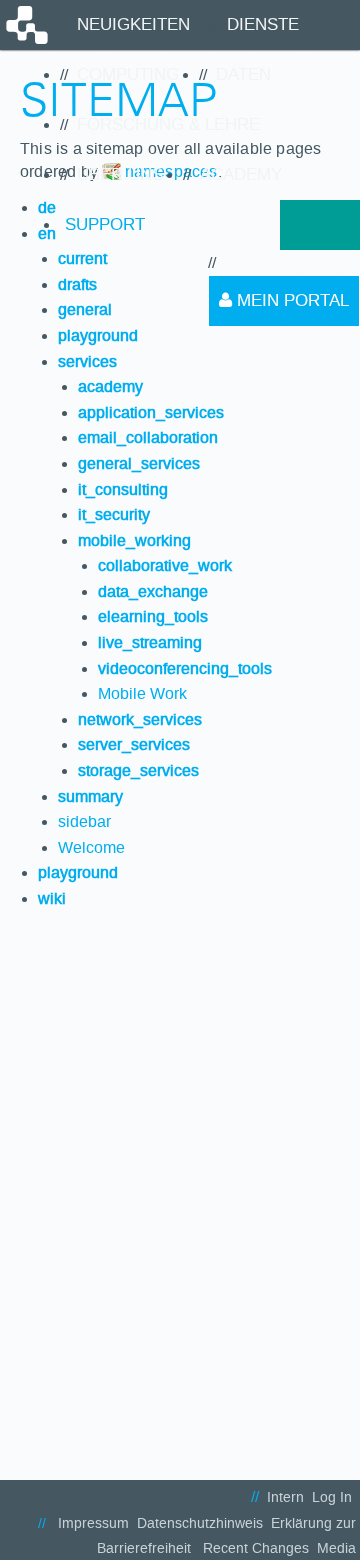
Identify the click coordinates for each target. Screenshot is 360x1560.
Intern (285, 1497)
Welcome (91, 847)
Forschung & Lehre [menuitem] (168, 124)
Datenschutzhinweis (200, 1523)
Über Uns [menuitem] (120, 174)
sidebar (84, 821)
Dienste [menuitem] (263, 24)
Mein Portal (290, 300)
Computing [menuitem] (128, 74)
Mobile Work (142, 693)
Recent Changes (256, 1548)
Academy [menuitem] (241, 174)
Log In (332, 1497)
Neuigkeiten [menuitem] (133, 24)
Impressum (93, 1523)
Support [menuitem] (105, 224)
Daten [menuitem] (243, 74)
